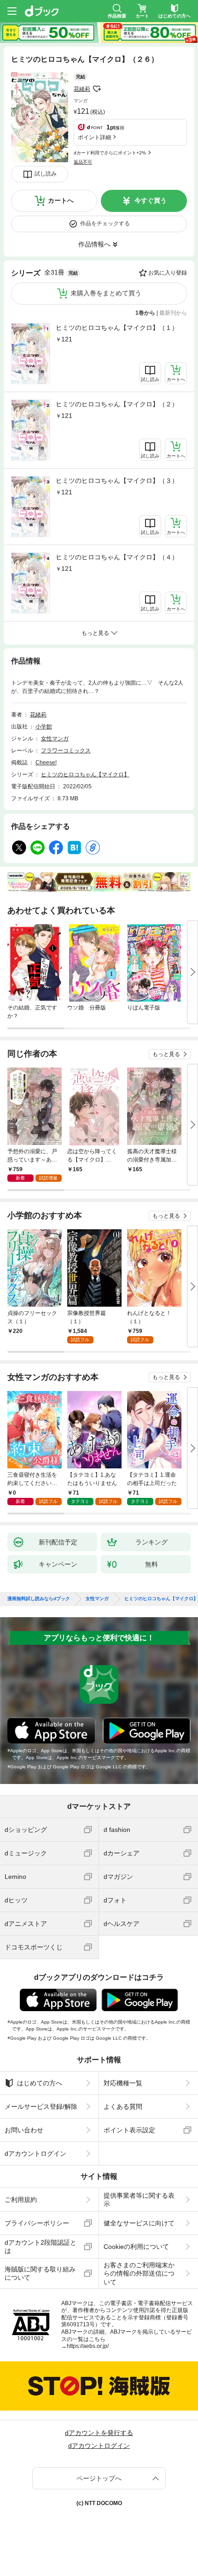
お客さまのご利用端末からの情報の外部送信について (139, 2273)
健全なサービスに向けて (139, 2223)
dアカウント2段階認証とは (41, 2247)
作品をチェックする (105, 223)
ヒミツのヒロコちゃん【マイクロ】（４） (117, 557)
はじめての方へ (40, 2083)
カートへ (61, 200)
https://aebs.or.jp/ (88, 2346)
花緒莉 (82, 89)
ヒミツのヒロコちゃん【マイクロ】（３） (117, 481)
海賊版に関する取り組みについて (40, 2273)
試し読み (46, 174)
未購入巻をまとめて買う (106, 293)
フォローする (97, 89)
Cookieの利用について (136, 2247)
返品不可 (83, 162)
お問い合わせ (24, 2130)
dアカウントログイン (35, 2154)
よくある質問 (123, 2107)
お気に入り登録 (168, 273)
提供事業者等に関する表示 (139, 2200)
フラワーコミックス (66, 751)
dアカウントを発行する (99, 2433)
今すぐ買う (151, 200)
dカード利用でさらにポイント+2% (110, 153)
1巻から (145, 313)
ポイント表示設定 (129, 2130)
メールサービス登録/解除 (41, 2107)
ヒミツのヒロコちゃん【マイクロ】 (85, 775)
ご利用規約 (21, 2200)
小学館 (44, 727)
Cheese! (46, 763)
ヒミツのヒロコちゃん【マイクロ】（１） (117, 328)
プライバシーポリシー (37, 2223)
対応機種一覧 (123, 2083)
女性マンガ (55, 739)
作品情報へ (94, 244)
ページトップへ (99, 2478)
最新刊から (173, 313)
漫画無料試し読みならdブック (39, 1599)
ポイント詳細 (94, 137)
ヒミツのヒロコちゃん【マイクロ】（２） (117, 404)
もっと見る (166, 1054)
